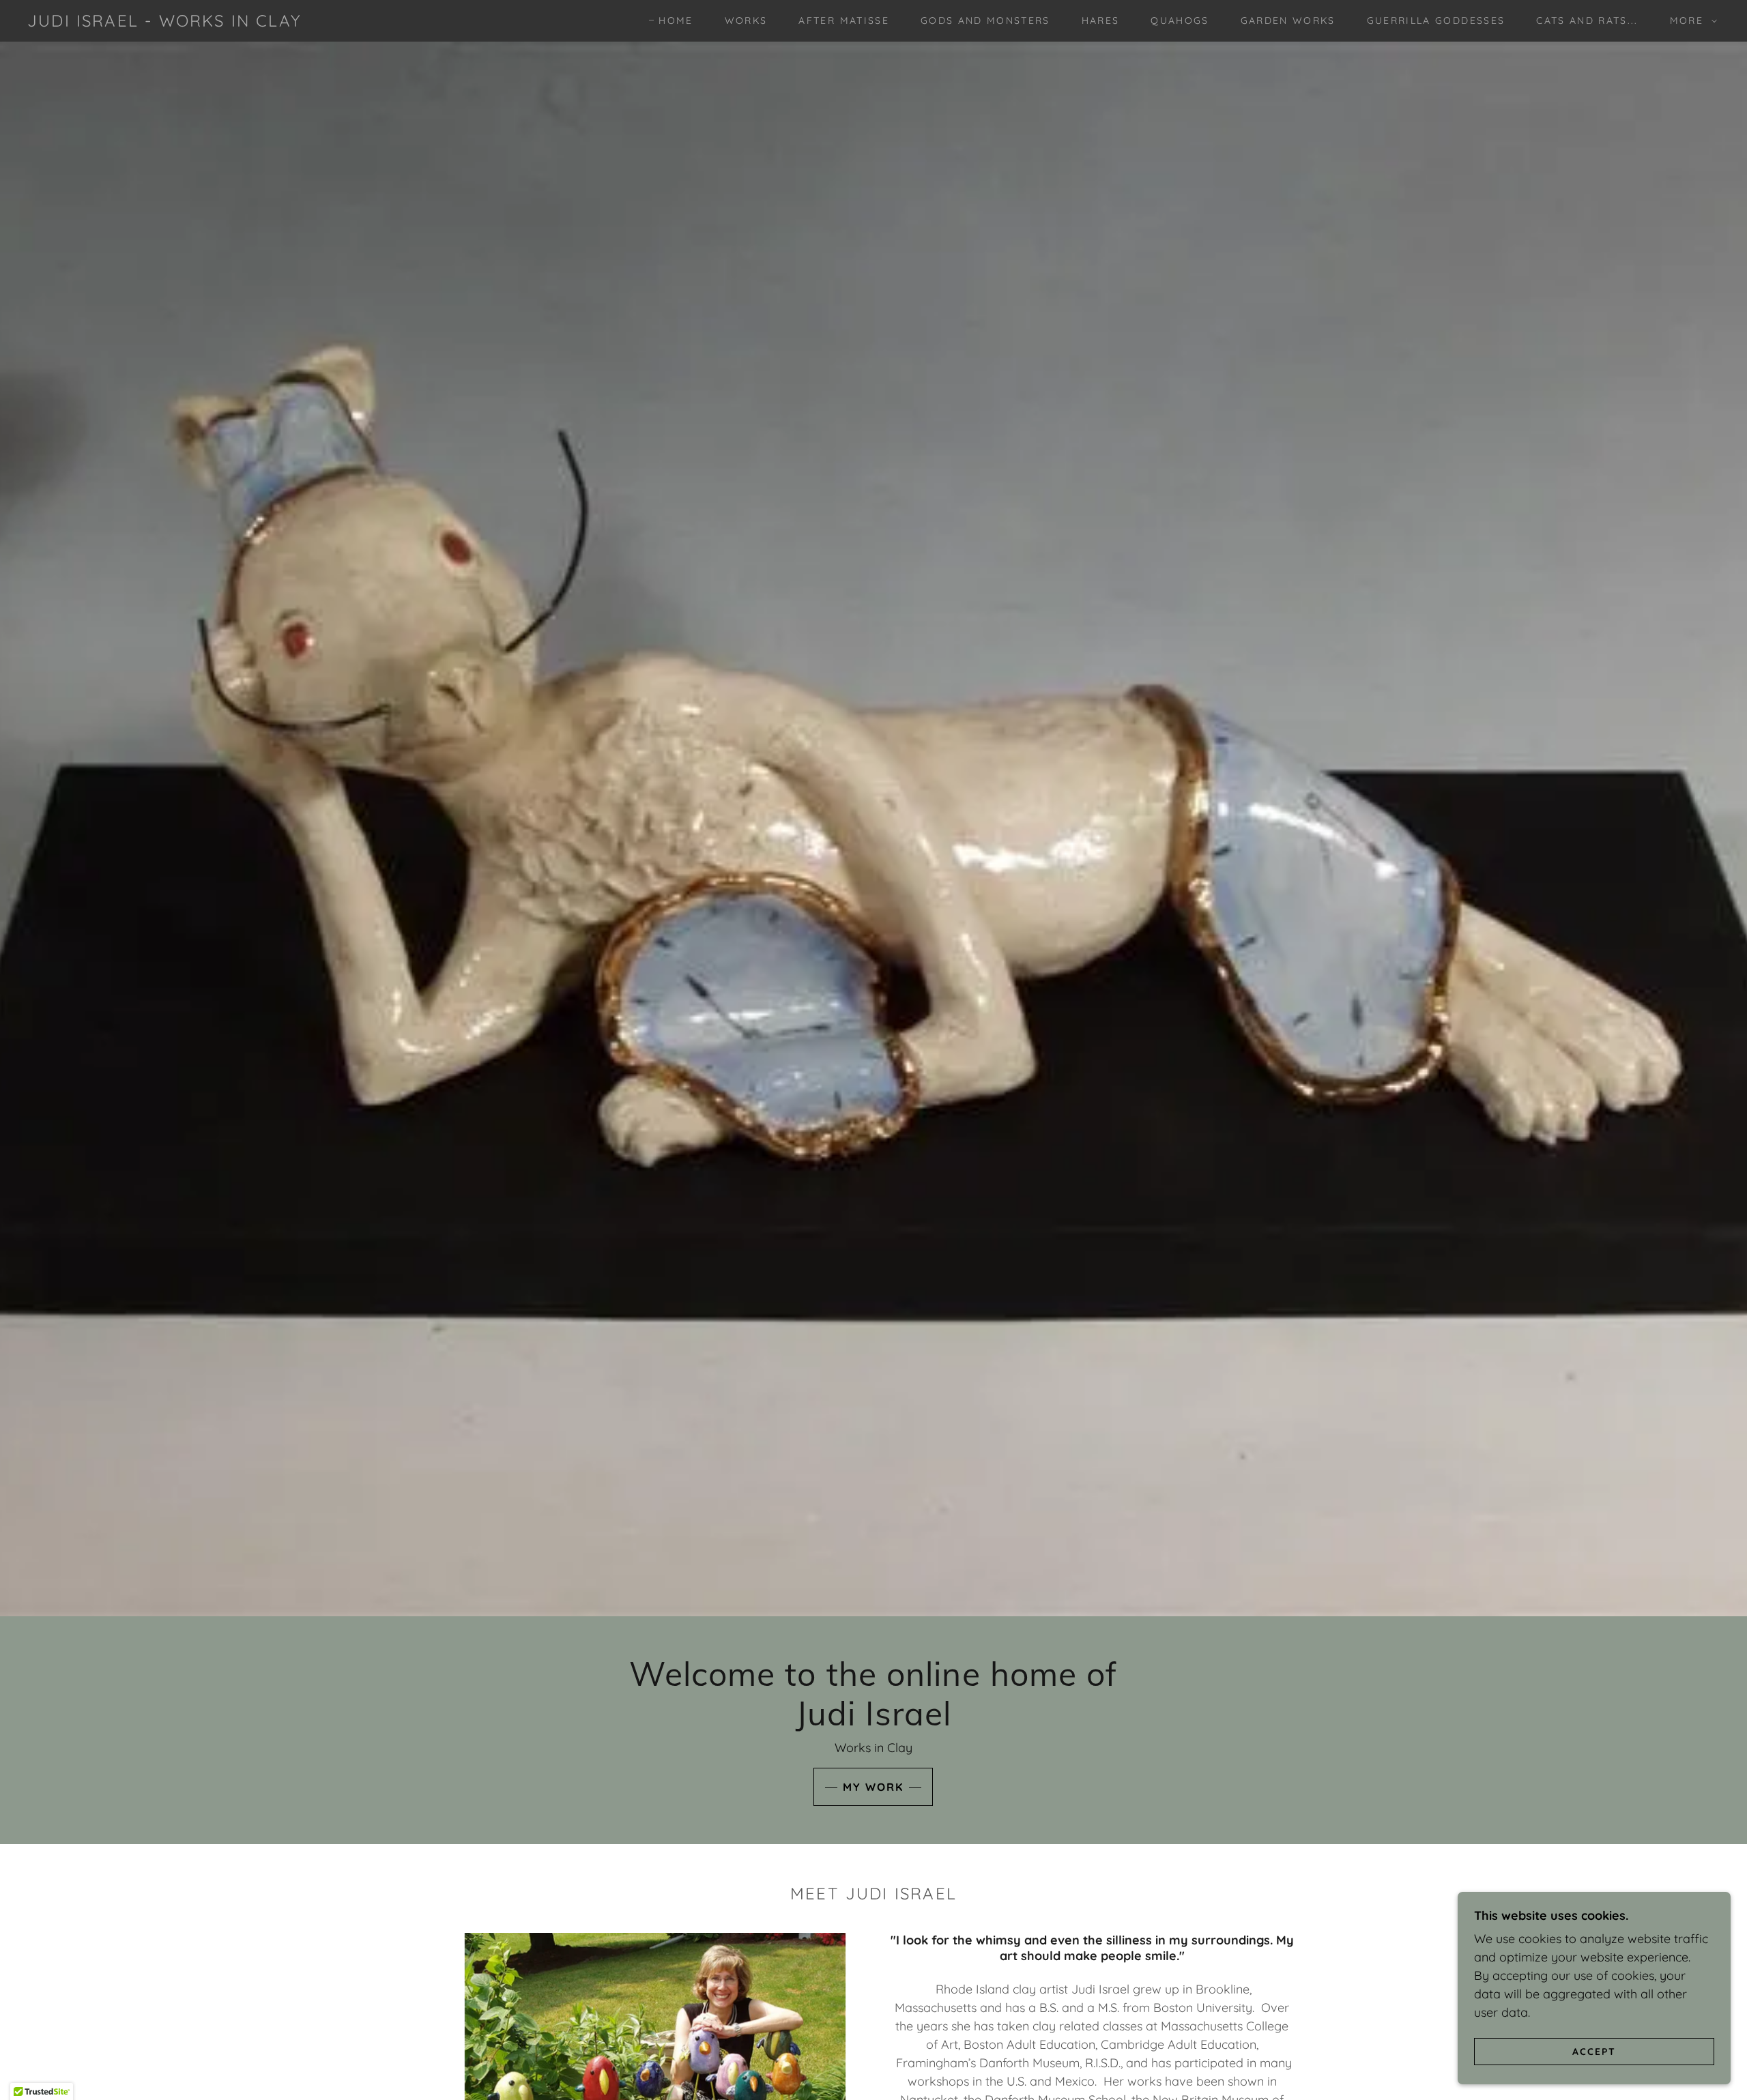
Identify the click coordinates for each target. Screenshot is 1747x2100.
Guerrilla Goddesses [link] (1436, 20)
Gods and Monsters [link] (985, 20)
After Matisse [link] (843, 20)
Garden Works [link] (1288, 20)
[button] (1690, 20)
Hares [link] (1101, 20)
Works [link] (746, 20)
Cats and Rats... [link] (1587, 20)
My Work (873, 1787)
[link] (164, 22)
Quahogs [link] (1180, 20)
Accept (1594, 2051)
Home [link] (676, 20)
